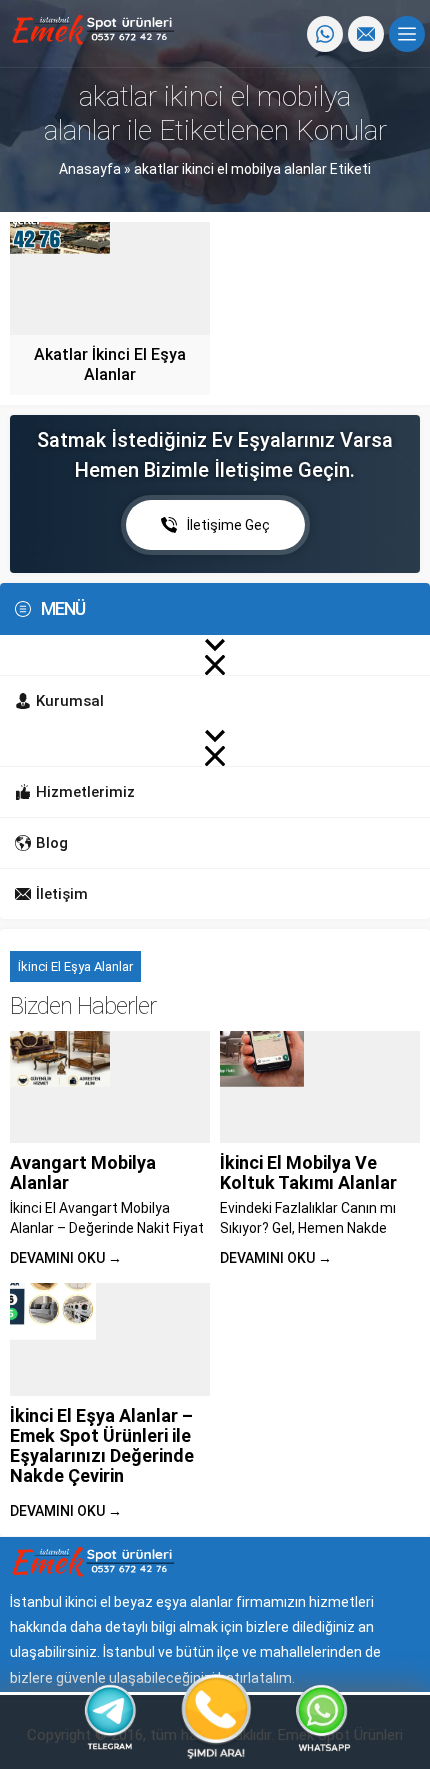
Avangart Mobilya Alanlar (83, 1172)
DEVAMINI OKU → (66, 1258)
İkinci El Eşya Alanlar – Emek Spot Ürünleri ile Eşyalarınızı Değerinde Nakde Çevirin (102, 1445)
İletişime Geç (228, 525)
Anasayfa (90, 169)
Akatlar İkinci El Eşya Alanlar (110, 364)
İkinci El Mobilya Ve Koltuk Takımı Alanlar (308, 1172)
